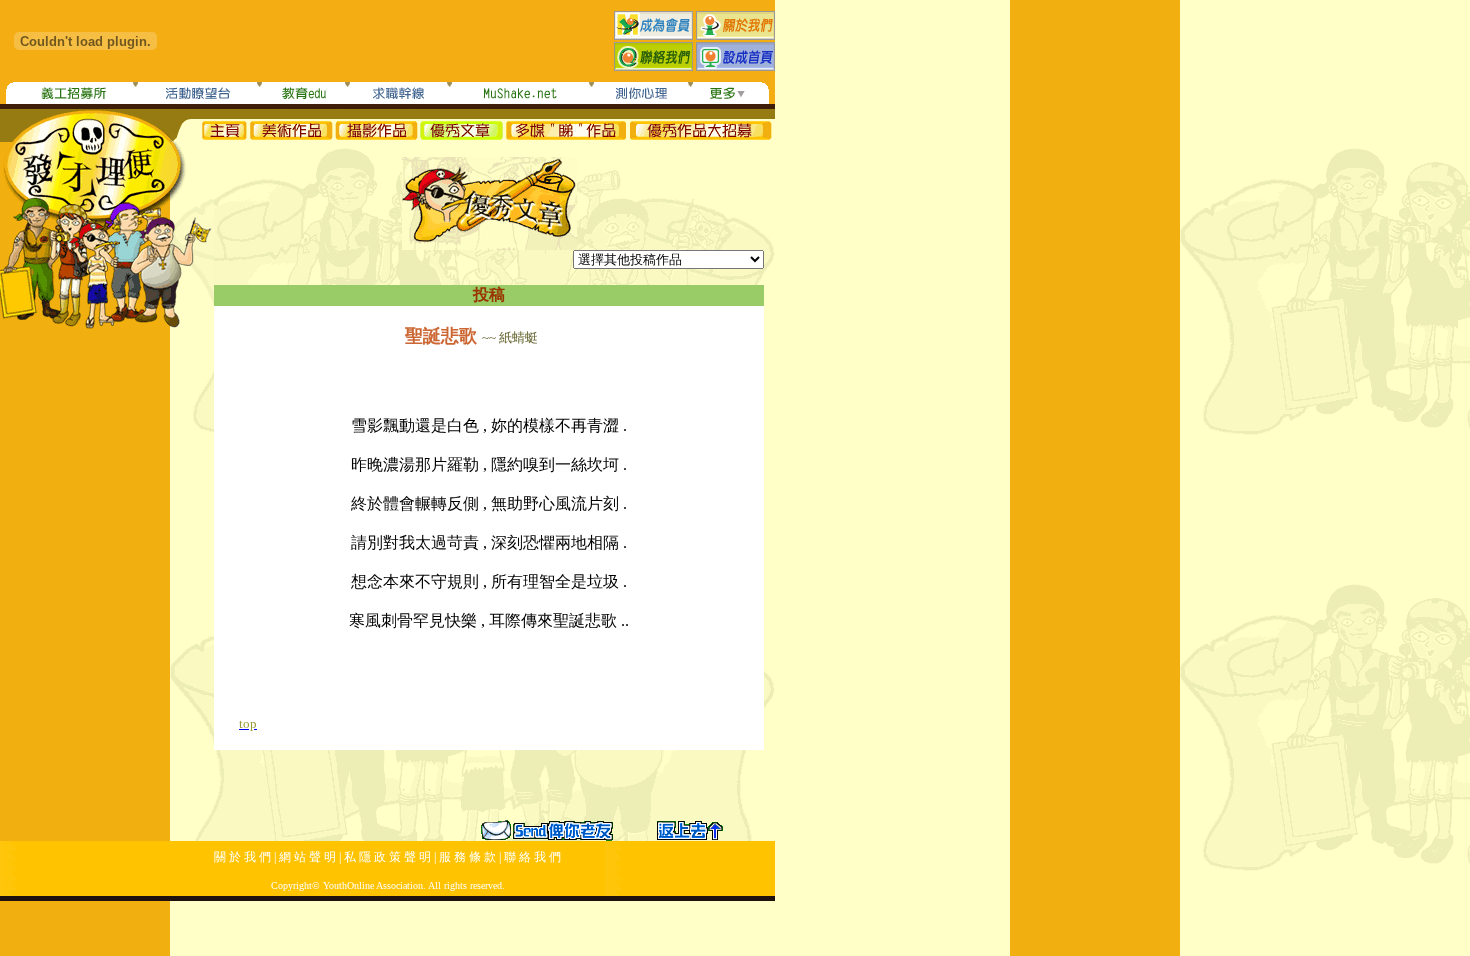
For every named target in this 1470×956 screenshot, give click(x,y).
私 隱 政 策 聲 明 (387, 857)
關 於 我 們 (242, 857)
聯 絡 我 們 (532, 857)
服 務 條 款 (467, 857)
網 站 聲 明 (307, 857)
